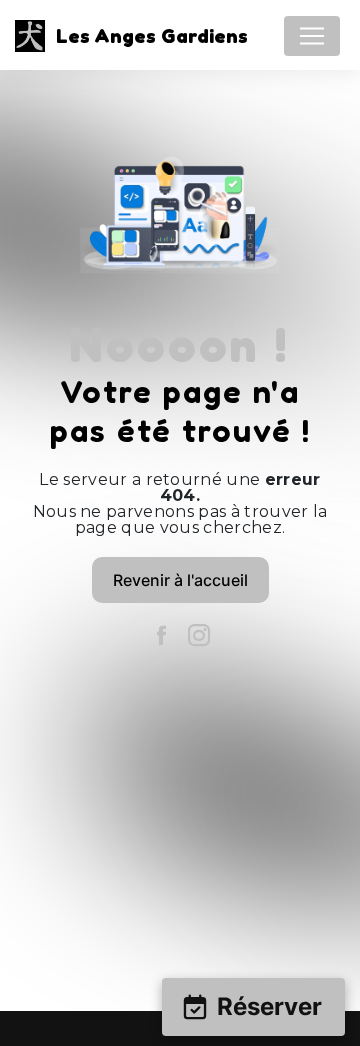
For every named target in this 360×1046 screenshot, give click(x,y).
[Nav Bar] (312, 36)
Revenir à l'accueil (180, 580)
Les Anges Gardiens (146, 36)
